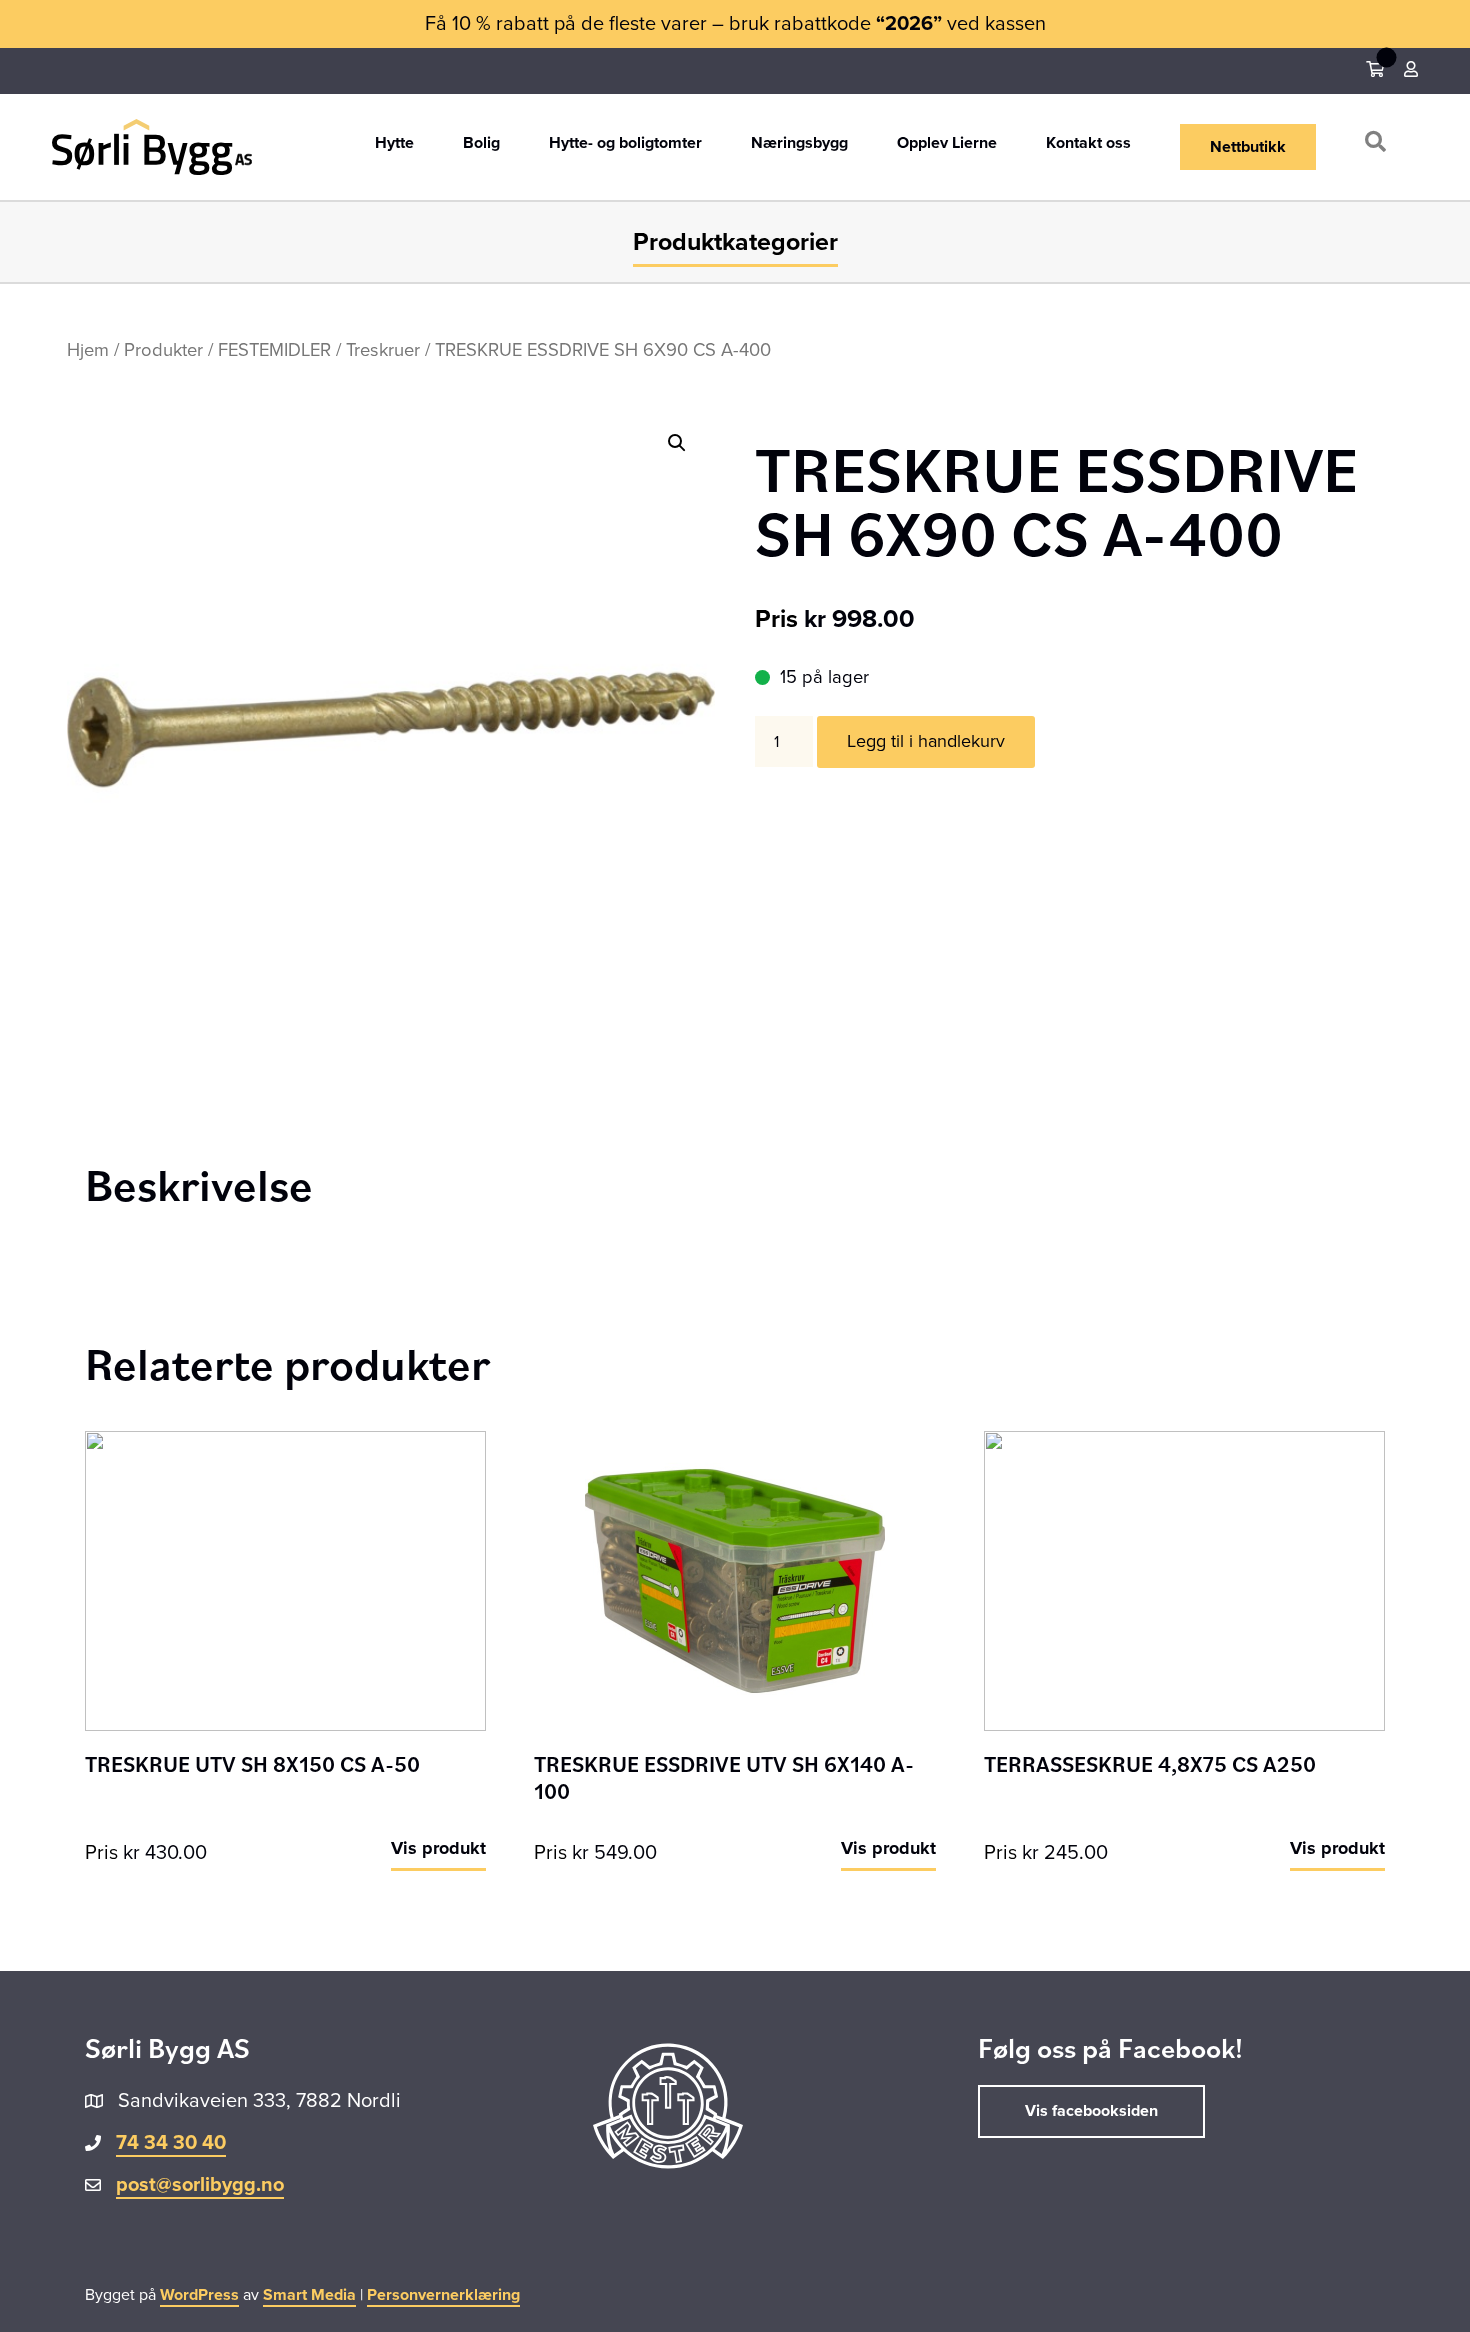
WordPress (199, 2295)
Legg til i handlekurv (926, 741)
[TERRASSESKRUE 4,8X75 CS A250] (1184, 1580)
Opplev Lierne (947, 144)
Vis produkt (438, 1848)
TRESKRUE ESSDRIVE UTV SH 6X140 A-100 (724, 1776)
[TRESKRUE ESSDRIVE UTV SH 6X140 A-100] (734, 1580)
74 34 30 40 (171, 2143)
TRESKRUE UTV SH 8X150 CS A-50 (252, 1763)
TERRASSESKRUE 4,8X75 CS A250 (1150, 1763)
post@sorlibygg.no (200, 2185)
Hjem (88, 350)
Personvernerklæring (443, 2295)
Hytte (394, 144)
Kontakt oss (1088, 144)
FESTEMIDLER (274, 350)
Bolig (481, 144)
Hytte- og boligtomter (625, 144)
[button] (1379, 146)
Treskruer (383, 350)
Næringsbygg (799, 144)
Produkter (163, 350)
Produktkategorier (735, 242)
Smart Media (309, 2295)
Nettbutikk (1248, 147)
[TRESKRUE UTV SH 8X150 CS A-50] (285, 1580)
